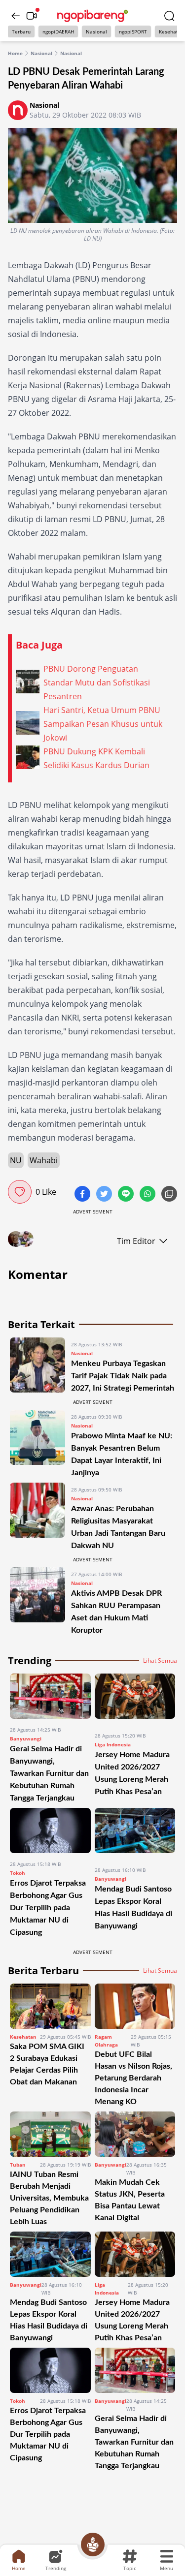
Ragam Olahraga (106, 2041)
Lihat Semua (160, 1661)
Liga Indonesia (113, 1744)
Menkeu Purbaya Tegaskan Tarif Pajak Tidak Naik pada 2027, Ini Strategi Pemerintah (123, 1376)
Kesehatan (23, 2037)
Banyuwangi (26, 1738)
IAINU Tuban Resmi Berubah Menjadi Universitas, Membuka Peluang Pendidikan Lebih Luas (49, 2198)
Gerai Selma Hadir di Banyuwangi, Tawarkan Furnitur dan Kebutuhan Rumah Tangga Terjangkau (49, 1773)
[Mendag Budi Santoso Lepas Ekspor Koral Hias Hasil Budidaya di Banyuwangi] (135, 1833)
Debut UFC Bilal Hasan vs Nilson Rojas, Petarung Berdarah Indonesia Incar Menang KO (133, 2078)
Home (15, 53)
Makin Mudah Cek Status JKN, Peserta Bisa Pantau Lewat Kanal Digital (130, 2200)
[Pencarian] (169, 16)
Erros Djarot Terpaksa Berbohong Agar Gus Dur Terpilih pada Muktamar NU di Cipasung (48, 1908)
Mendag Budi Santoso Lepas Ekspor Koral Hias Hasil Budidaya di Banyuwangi (49, 2320)
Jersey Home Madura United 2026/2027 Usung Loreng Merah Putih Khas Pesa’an (132, 2320)
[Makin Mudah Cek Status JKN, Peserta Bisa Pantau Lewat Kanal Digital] (135, 2134)
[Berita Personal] (93, 2545)
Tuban (18, 2165)
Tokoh (18, 1873)
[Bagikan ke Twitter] (105, 1195)
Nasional (96, 31)
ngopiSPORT (133, 31)
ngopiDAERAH (58, 31)
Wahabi (44, 1160)
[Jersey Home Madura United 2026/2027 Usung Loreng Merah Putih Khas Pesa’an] (135, 1699)
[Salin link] (169, 1195)
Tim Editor (136, 1241)
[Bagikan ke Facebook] (83, 1195)
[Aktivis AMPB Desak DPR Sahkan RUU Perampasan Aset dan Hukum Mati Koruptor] (37, 1602)
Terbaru (21, 31)
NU (16, 1160)
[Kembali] (16, 16)
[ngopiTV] (32, 16)
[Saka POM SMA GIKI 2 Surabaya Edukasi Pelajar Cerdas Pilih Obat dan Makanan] (50, 2006)
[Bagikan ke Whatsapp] (148, 1195)
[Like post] (20, 1192)
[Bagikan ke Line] (127, 1195)
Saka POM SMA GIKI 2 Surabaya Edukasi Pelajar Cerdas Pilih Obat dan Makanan (47, 2064)
